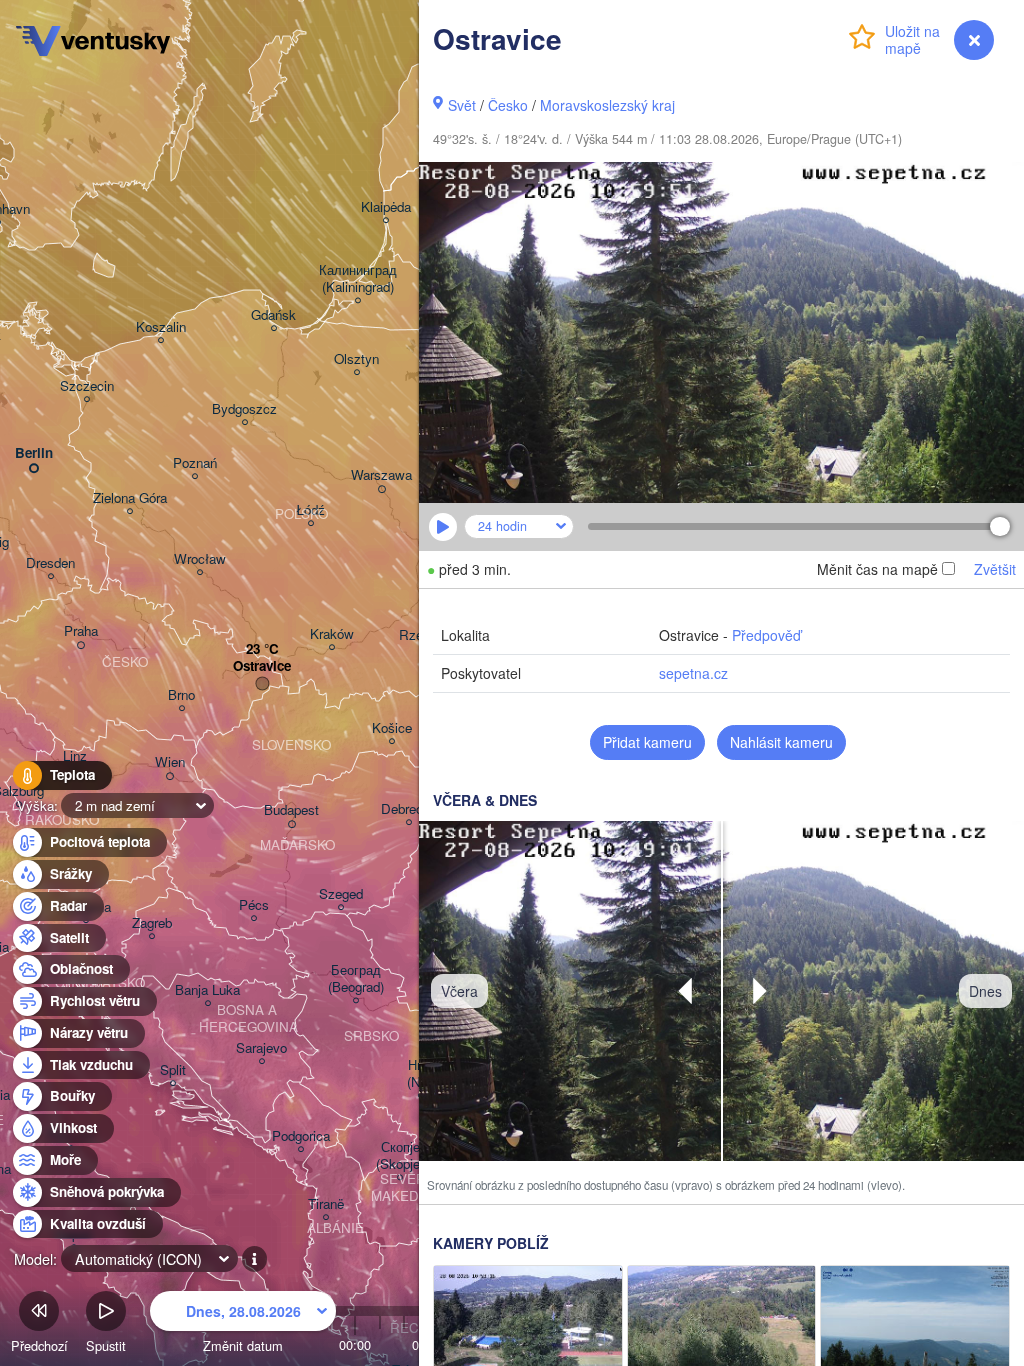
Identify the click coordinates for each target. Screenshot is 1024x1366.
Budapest (291, 810)
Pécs (254, 905)
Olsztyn (356, 359)
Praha (81, 631)
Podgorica (301, 1136)
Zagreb (152, 923)
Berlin (34, 453)
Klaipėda (386, 207)
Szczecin (87, 386)
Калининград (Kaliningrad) (358, 279)
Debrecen (409, 809)
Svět (462, 105)
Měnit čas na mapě (877, 569)
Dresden (50, 563)
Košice (392, 728)
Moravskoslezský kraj (607, 105)
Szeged (341, 894)
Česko (508, 105)
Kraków (332, 634)
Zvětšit (995, 569)
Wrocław (200, 559)
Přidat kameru (647, 742)
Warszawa (381, 475)
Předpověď (766, 635)
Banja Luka (207, 990)
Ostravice (262, 666)
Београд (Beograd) (356, 979)
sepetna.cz (693, 673)
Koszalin (161, 327)
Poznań (195, 463)
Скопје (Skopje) (400, 1156)
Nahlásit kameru (781, 742)
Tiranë (326, 1204)
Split (173, 1070)
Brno (181, 695)
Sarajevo (261, 1048)
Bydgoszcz (244, 409)
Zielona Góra (130, 498)
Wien (170, 762)
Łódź (310, 510)
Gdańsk (273, 315)
